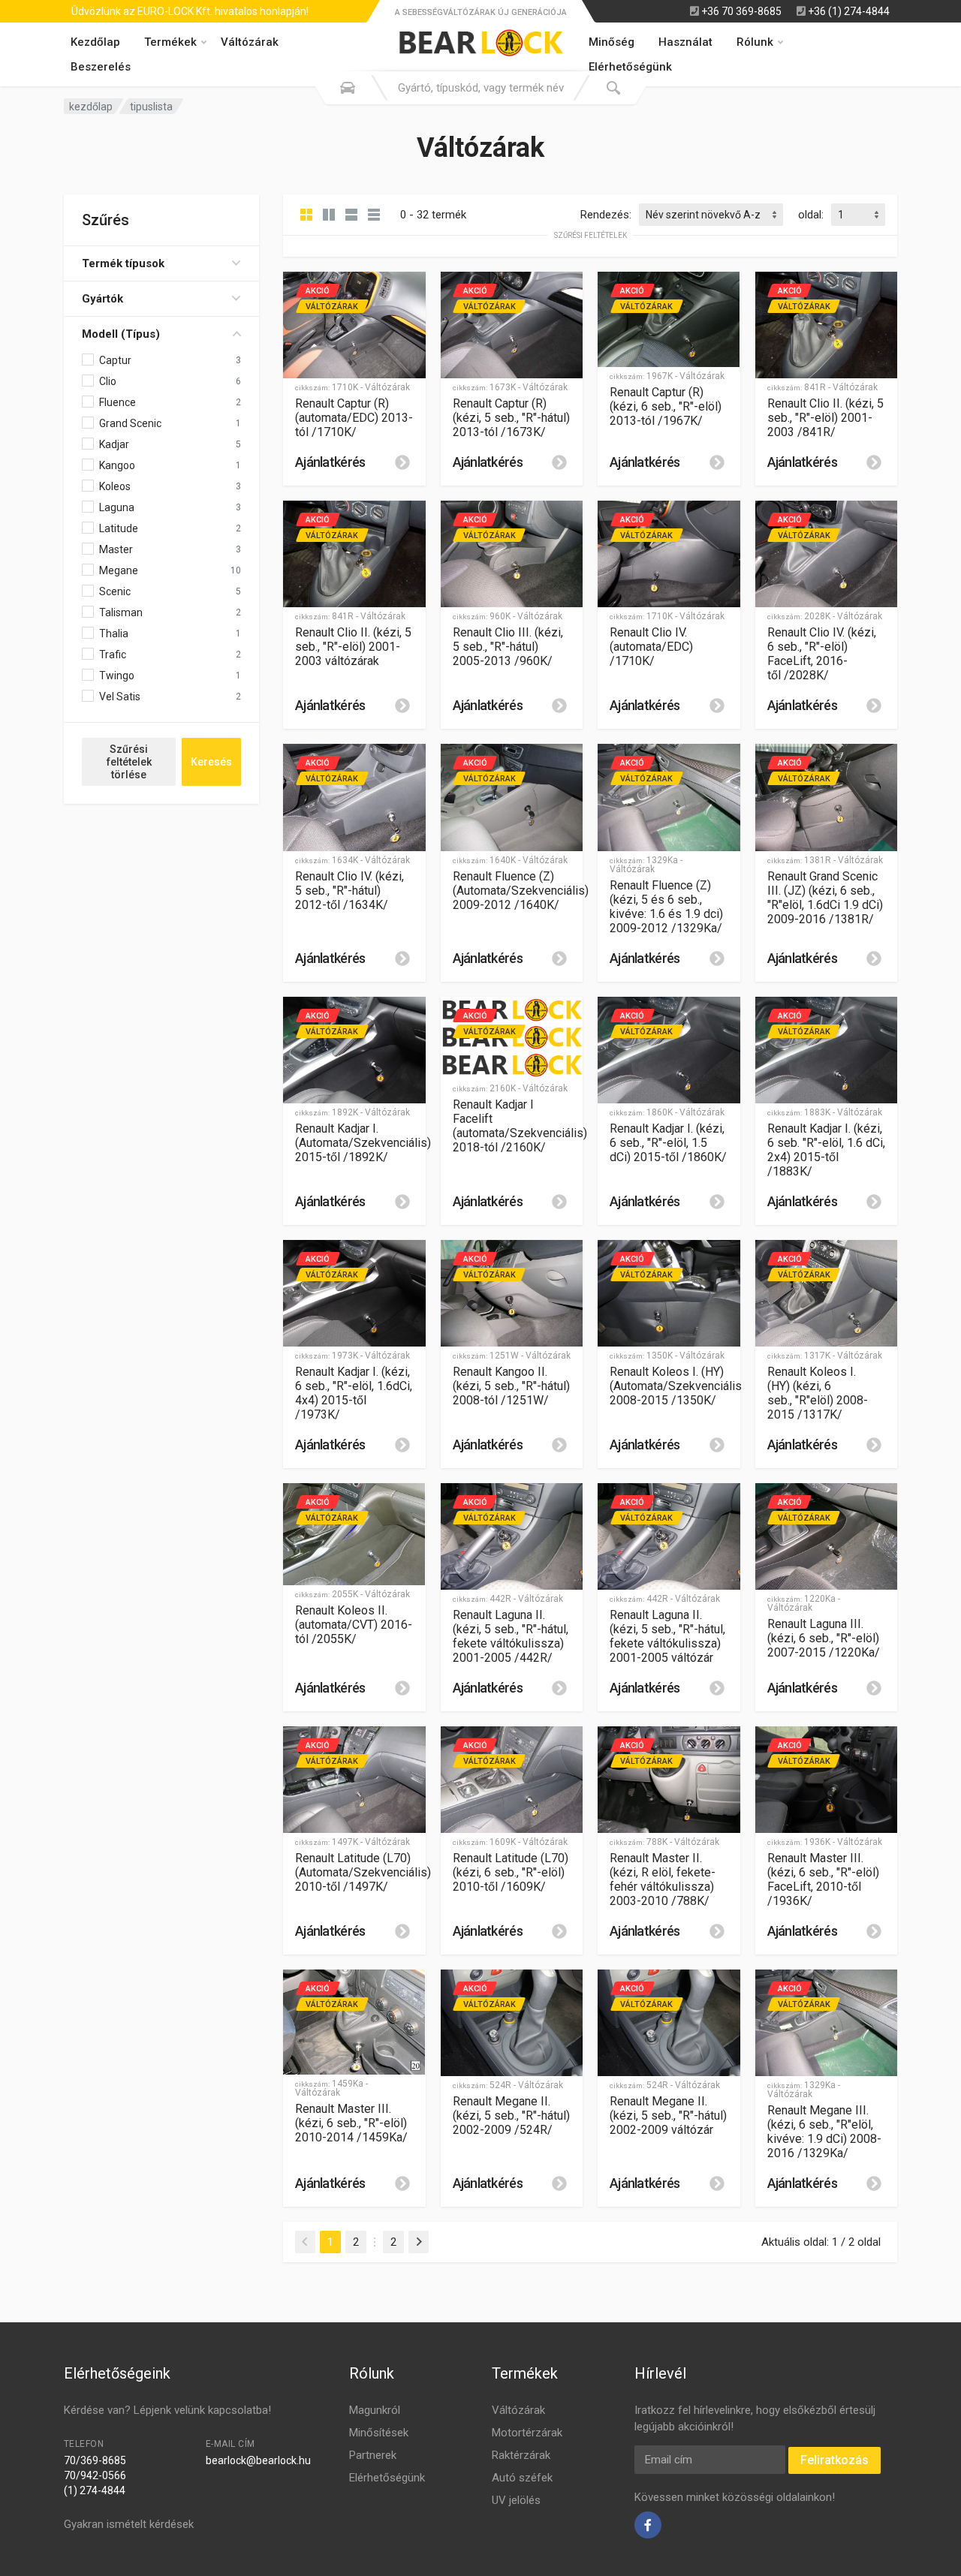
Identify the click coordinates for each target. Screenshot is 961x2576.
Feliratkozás (834, 2460)
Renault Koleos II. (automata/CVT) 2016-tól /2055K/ (354, 1625)
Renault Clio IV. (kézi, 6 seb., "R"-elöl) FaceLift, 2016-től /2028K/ (822, 654)
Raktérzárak (521, 2455)
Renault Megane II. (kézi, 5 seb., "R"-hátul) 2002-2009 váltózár (668, 2116)
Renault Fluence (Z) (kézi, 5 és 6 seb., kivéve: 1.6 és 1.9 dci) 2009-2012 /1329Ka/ (666, 907)
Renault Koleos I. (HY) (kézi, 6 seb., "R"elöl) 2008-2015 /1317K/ (818, 1393)
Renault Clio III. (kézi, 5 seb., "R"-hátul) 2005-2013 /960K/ (508, 647)
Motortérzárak (527, 2433)
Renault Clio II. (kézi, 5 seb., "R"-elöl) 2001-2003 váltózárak (353, 647)
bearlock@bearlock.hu (258, 2460)
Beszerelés (101, 67)
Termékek (170, 42)
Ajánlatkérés (330, 462)
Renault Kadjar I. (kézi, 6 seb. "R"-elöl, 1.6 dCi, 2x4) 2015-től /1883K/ (826, 1150)
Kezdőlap (95, 42)
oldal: (811, 215)
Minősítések (379, 2433)
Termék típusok (123, 263)
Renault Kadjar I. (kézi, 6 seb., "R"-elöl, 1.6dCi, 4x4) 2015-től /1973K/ (354, 1393)
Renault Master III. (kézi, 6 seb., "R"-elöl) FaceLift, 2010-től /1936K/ (823, 1879)
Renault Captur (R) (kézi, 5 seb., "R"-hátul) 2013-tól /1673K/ (511, 418)
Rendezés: (606, 215)
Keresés (211, 762)
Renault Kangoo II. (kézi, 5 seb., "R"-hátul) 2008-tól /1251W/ (511, 1386)
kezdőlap (91, 107)
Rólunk (755, 42)
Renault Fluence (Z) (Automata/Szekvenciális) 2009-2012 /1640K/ (521, 891)
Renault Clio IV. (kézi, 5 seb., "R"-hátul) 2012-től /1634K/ (349, 891)
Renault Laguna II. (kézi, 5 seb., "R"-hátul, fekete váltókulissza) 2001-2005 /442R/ (511, 1636)
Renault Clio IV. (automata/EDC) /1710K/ (651, 647)
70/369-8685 (95, 2460)
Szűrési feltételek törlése (129, 762)
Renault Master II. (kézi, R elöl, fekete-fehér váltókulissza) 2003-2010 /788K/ (663, 1879)
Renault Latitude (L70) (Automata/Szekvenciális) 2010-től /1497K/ (363, 1872)
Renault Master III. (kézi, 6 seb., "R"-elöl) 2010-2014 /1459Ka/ (351, 2123)
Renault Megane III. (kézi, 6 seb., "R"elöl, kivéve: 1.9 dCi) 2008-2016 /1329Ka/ (824, 2132)
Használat (685, 42)
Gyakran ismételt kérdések (129, 2524)
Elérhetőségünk (387, 2478)
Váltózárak (250, 42)
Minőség (612, 42)
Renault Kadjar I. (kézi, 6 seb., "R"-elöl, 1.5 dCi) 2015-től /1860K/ (668, 1143)
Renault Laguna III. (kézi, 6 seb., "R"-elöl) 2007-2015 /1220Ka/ (824, 1638)
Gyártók (102, 299)
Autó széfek (522, 2478)
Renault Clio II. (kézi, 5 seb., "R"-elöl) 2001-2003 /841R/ (825, 418)
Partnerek (373, 2455)
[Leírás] (402, 462)
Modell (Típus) (121, 334)
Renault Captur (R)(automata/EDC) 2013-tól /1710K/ (354, 418)
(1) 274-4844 (95, 2490)
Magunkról (375, 2410)
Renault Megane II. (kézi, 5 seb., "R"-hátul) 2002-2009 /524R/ (511, 2116)
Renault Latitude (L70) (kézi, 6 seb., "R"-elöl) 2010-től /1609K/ (511, 1872)
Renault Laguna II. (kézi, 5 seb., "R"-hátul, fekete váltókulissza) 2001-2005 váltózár (667, 1636)
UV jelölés (516, 2500)
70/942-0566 (95, 2475)
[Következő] (419, 2242)
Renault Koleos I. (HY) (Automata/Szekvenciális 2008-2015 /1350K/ (676, 1386)
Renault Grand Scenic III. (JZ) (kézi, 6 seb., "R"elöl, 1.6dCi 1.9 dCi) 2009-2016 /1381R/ (825, 898)
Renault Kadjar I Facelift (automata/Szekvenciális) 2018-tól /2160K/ (520, 1126)
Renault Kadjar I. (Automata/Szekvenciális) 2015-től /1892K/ (363, 1143)
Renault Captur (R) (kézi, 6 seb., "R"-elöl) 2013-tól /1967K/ (666, 406)
